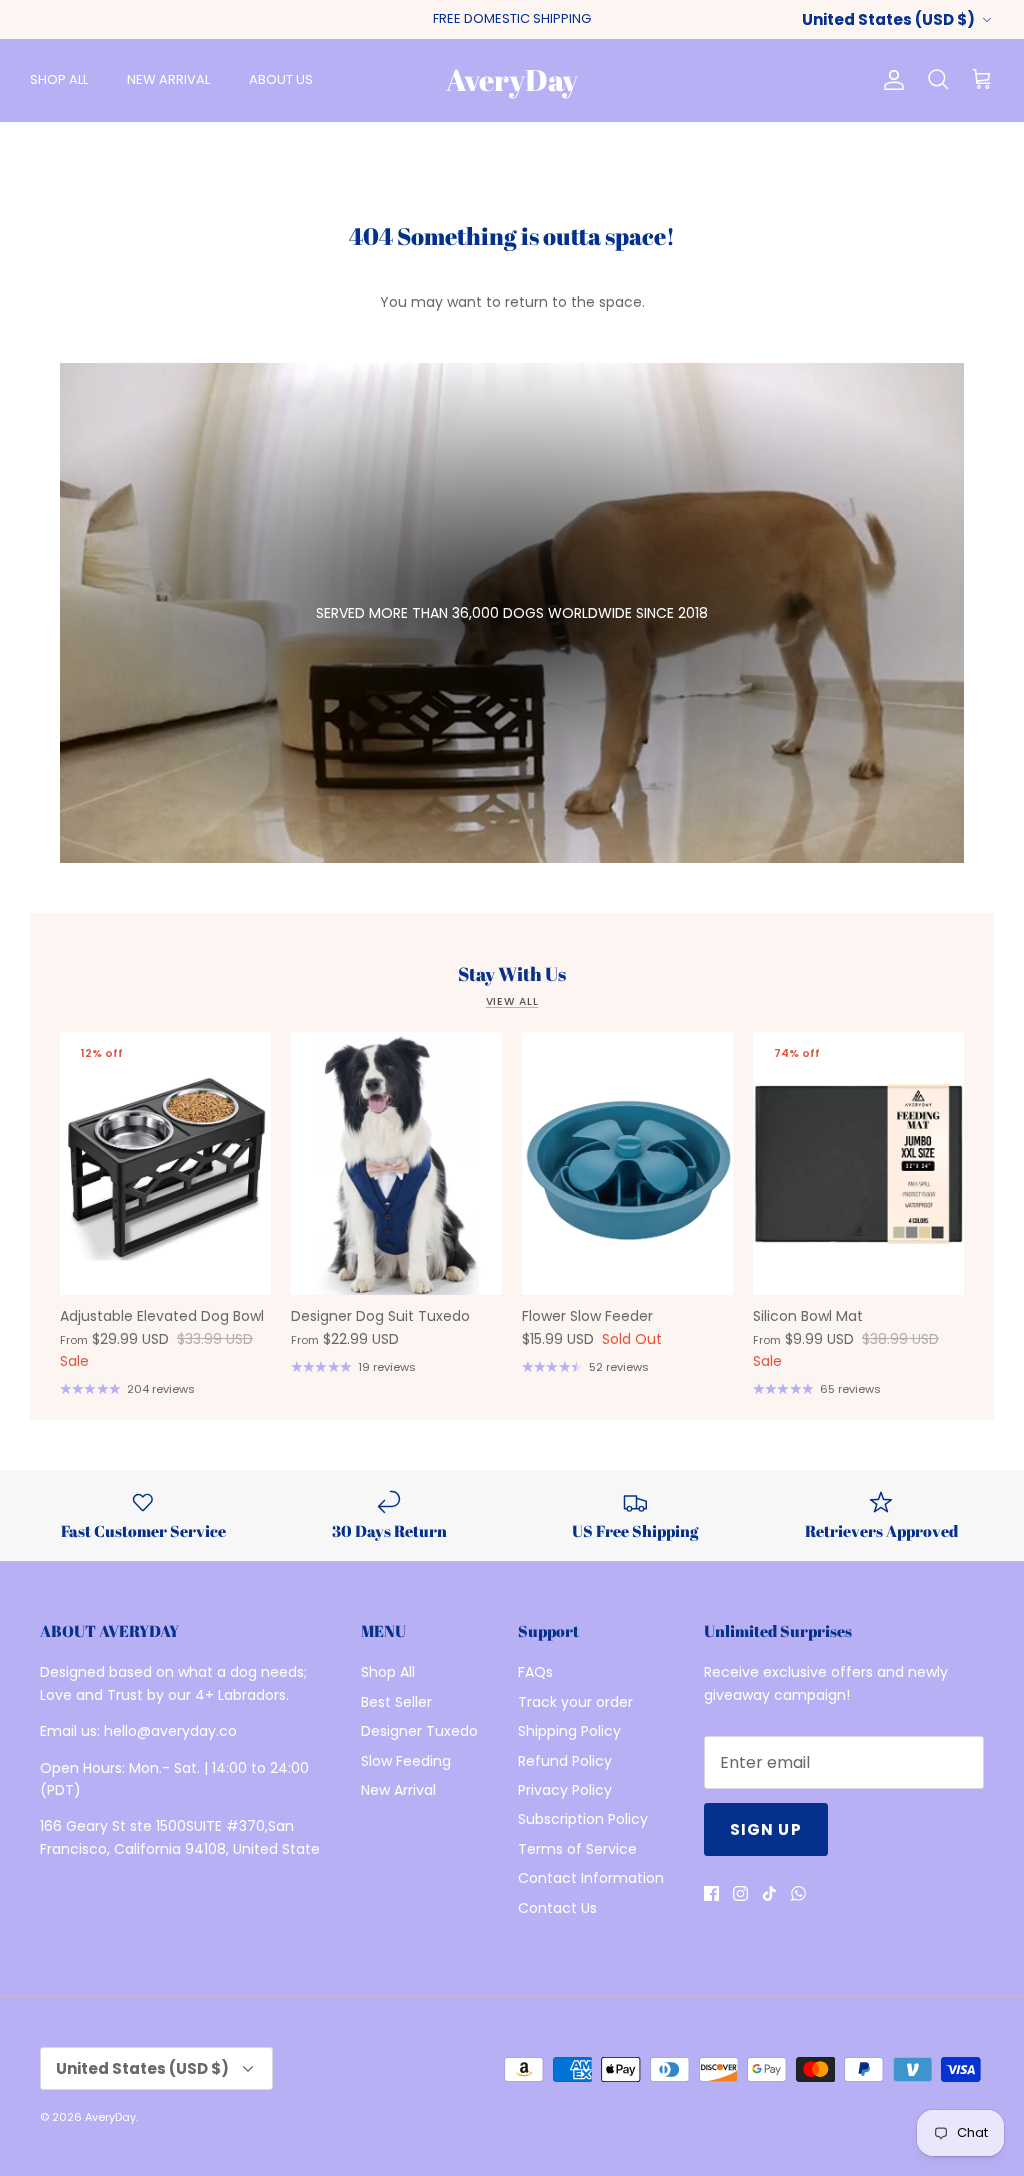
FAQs (535, 1672)
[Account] (890, 80)
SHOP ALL (59, 79)
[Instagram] (740, 1893)
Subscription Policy (583, 1819)
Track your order (575, 1702)
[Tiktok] (769, 1893)
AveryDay (110, 2117)
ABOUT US (281, 79)
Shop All (388, 1672)
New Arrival (398, 1790)
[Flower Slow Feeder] (627, 1164)
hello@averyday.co (170, 1731)
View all (512, 1001)
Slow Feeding (406, 1761)
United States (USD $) (888, 19)
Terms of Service (577, 1849)
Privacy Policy (565, 1790)
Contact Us (557, 1908)
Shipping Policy (569, 1731)
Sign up (766, 1829)
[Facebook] (711, 1893)
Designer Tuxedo (419, 1731)
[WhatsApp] (798, 1893)
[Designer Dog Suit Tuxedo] (396, 1164)
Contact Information (591, 1878)
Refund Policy (565, 1761)
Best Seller (396, 1702)
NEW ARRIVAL (168, 79)
